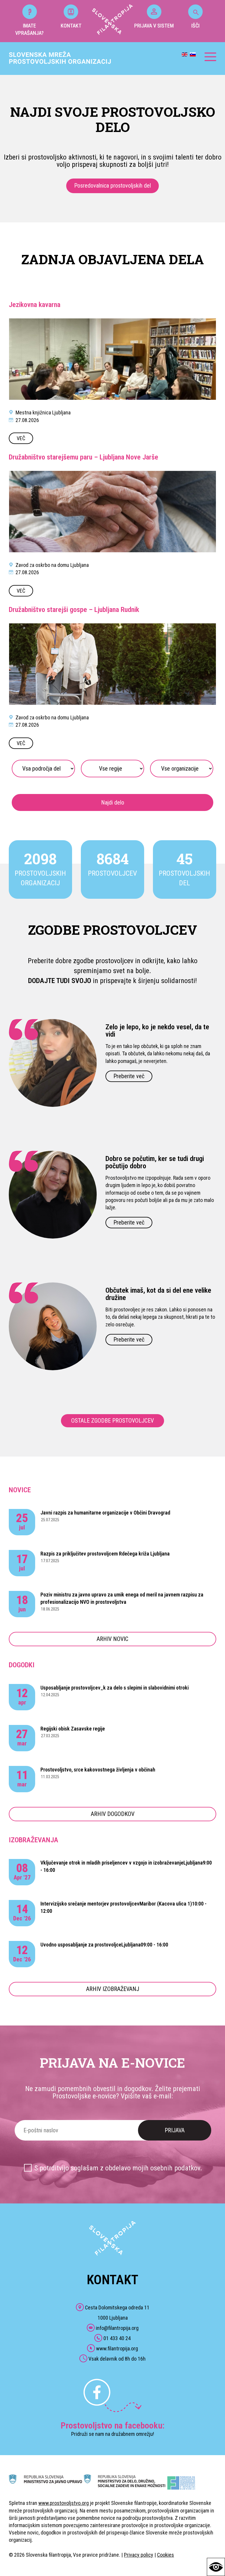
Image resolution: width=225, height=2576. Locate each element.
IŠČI (195, 26)
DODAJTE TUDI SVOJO (60, 981)
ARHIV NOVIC (112, 1639)
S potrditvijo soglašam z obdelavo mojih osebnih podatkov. (118, 2168)
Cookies (166, 2555)
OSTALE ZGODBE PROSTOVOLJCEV (112, 1421)
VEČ (21, 438)
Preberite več (129, 1076)
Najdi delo (113, 802)
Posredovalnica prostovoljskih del (112, 186)
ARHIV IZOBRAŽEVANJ (113, 1989)
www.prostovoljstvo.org (64, 2503)
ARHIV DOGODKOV (113, 1814)
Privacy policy (139, 2555)
